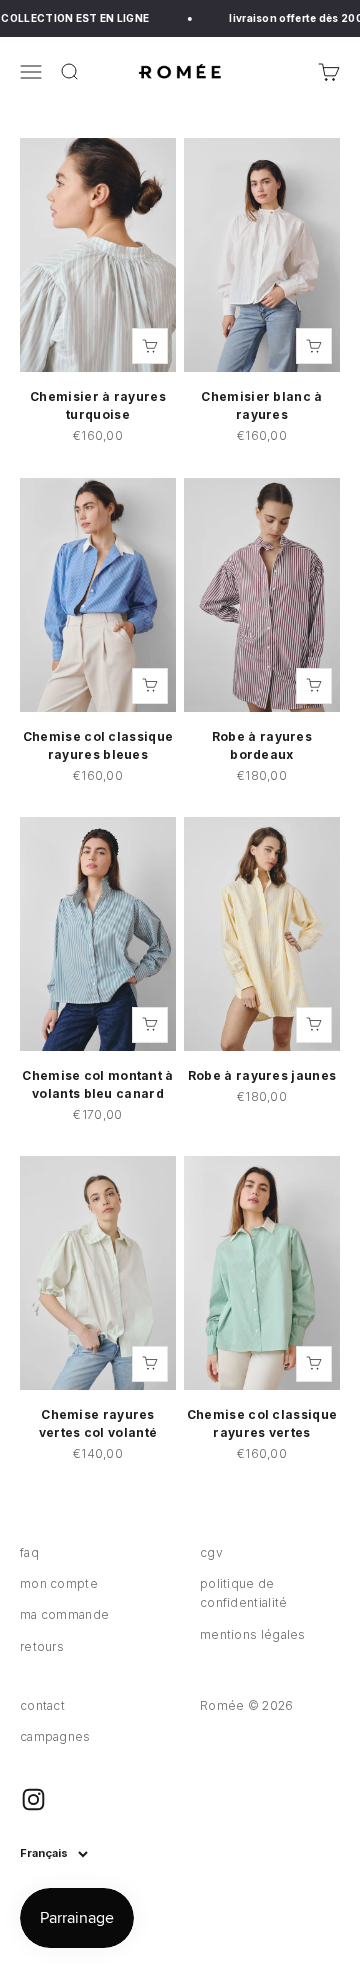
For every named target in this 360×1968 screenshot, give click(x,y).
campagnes (55, 1736)
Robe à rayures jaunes (262, 1075)
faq (29, 1552)
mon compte (59, 1583)
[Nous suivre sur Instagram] (33, 1799)
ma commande (64, 1614)
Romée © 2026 (247, 1705)
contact (42, 1705)
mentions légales (253, 1634)
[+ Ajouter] (150, 346)
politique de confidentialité (244, 1593)
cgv (211, 1552)
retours (42, 1646)
